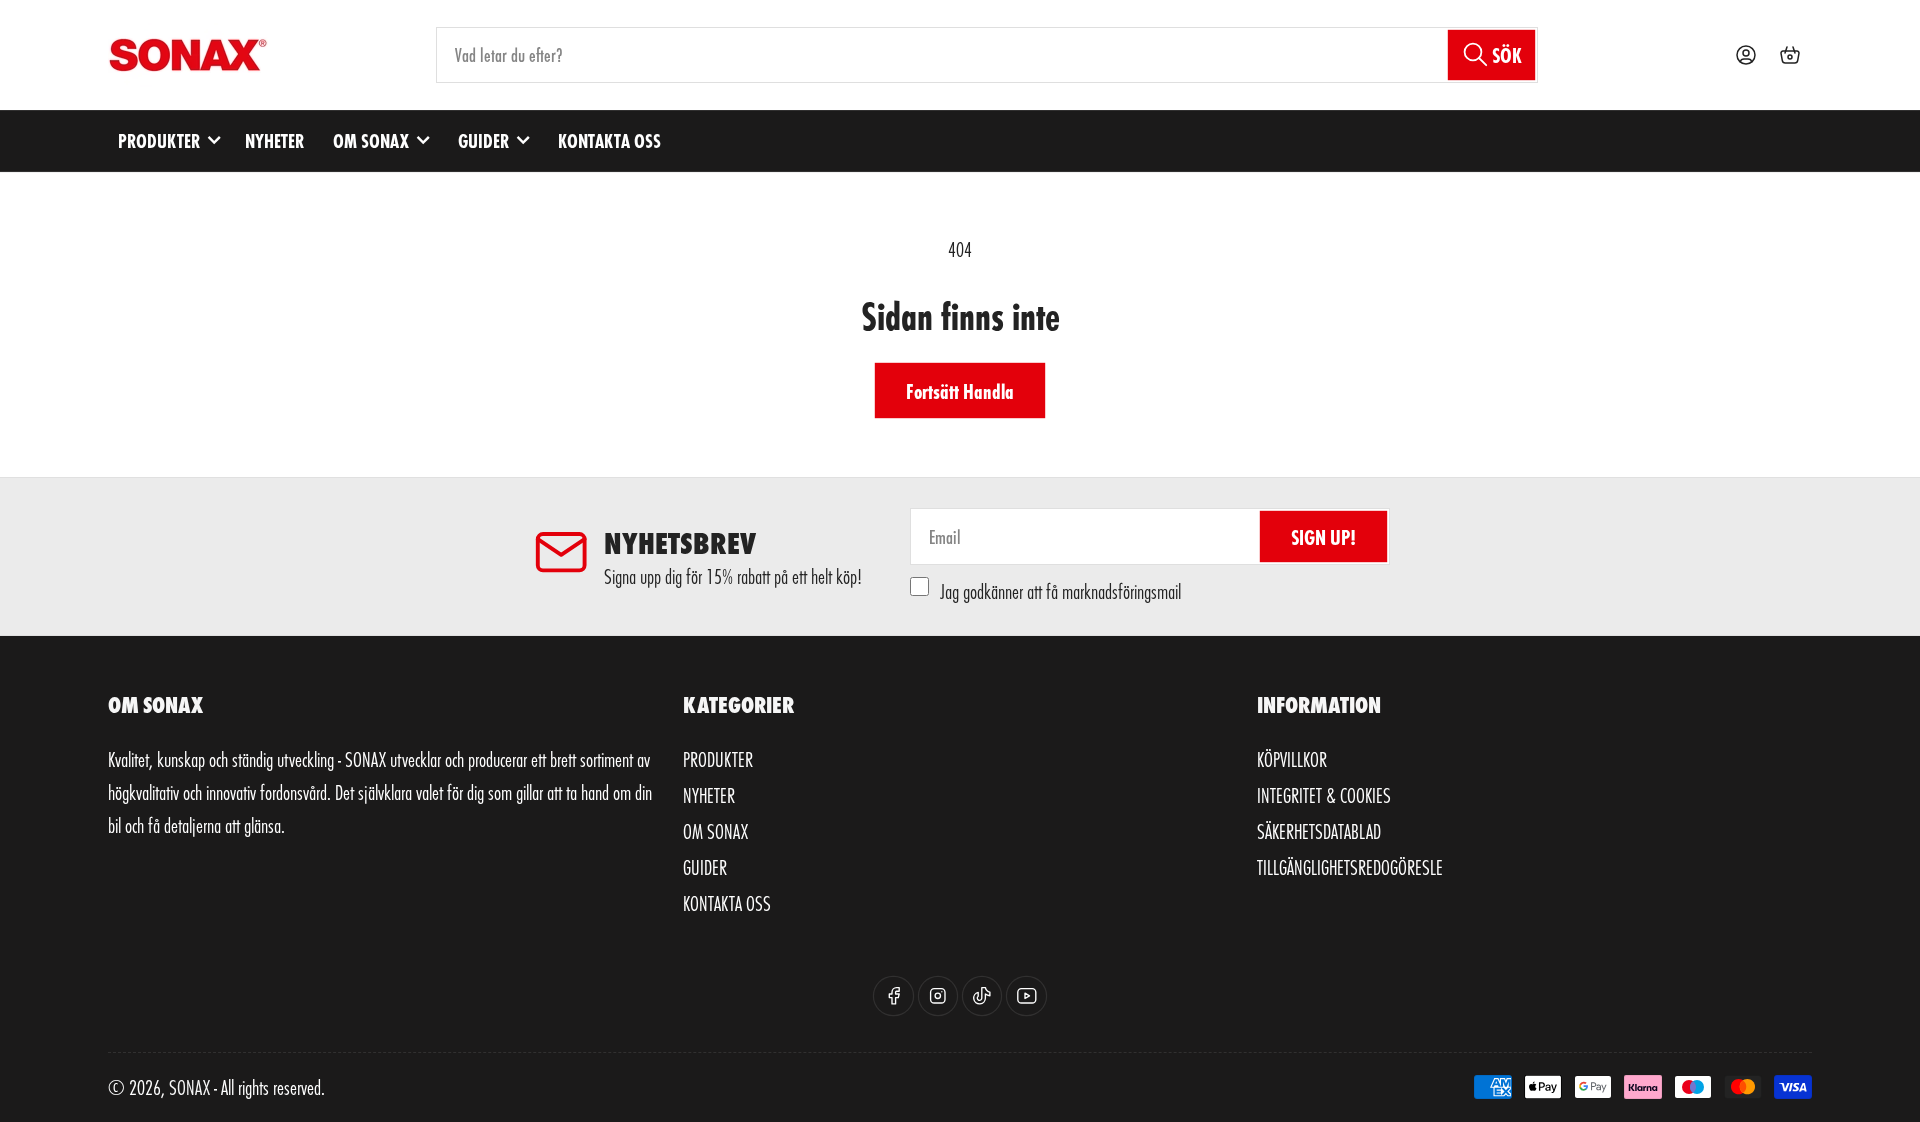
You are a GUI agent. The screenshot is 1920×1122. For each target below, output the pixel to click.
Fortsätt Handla (960, 390)
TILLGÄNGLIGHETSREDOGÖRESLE (1350, 867)
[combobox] (987, 55)
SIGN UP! (1323, 536)
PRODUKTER (159, 140)
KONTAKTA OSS (609, 140)
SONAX (189, 1087)
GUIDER (483, 140)
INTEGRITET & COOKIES (1324, 795)
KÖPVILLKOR (1292, 759)
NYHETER (274, 140)
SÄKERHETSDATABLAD (1319, 831)
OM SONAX (371, 140)
